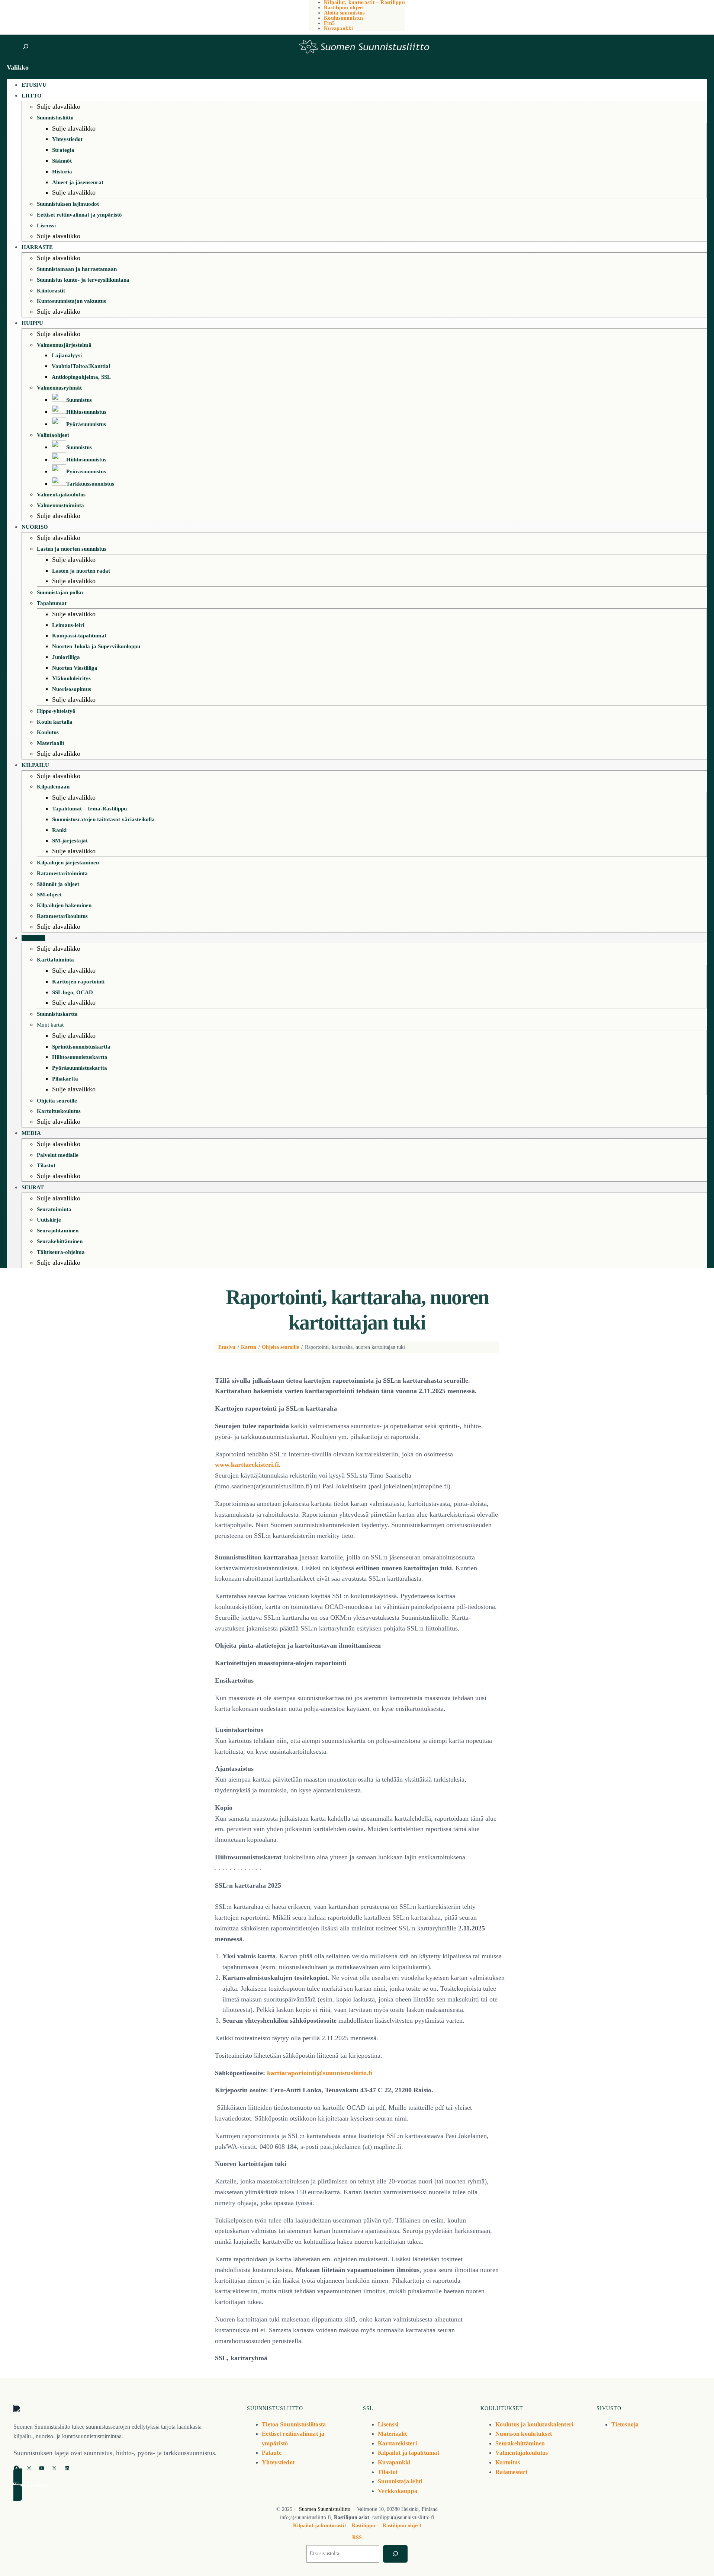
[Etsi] (395, 2554)
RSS (357, 2537)
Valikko (18, 67)
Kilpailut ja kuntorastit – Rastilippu (334, 2526)
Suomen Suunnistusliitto (325, 2509)
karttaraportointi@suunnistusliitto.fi (320, 2073)
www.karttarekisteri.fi (247, 1465)
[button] (123, 2485)
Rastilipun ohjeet (402, 2526)
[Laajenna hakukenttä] (25, 47)
